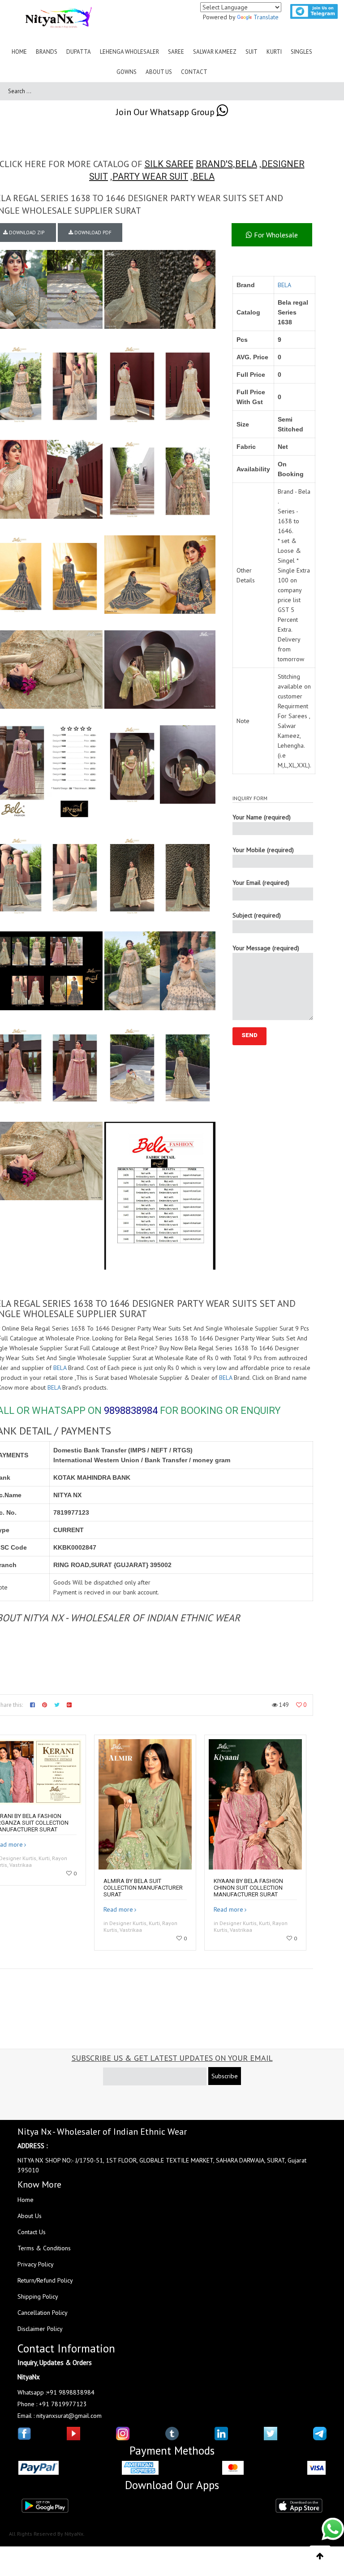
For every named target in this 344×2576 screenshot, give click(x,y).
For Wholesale (275, 235)
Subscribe (225, 2076)
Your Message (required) (266, 948)
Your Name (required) (262, 817)
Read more (118, 1909)
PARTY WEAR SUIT (150, 177)
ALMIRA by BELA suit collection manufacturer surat (143, 1888)
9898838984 (131, 1411)
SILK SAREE (169, 164)
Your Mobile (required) (263, 850)
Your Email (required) (261, 883)
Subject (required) (257, 915)
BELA (246, 164)
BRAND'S (214, 164)
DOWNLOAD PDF (92, 233)
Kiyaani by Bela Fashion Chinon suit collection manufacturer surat (248, 1888)
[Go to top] (320, 2556)
